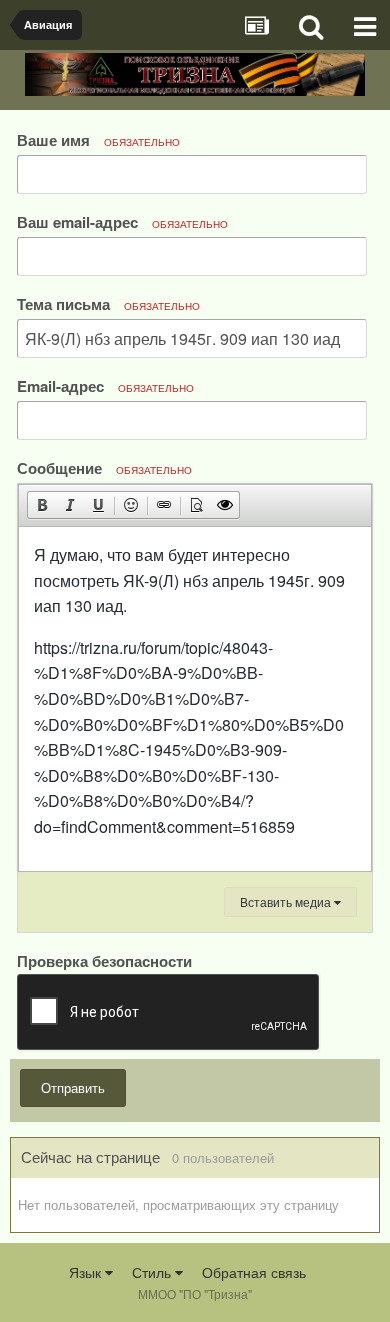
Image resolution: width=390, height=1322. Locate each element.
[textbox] (195, 699)
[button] (42, 505)
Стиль (153, 1272)
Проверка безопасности (104, 959)
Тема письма (108, 303)
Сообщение (104, 467)
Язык (87, 1272)
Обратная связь (254, 1272)
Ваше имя (98, 139)
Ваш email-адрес (122, 221)
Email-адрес (105, 385)
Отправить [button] (73, 1087)
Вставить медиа (287, 901)
